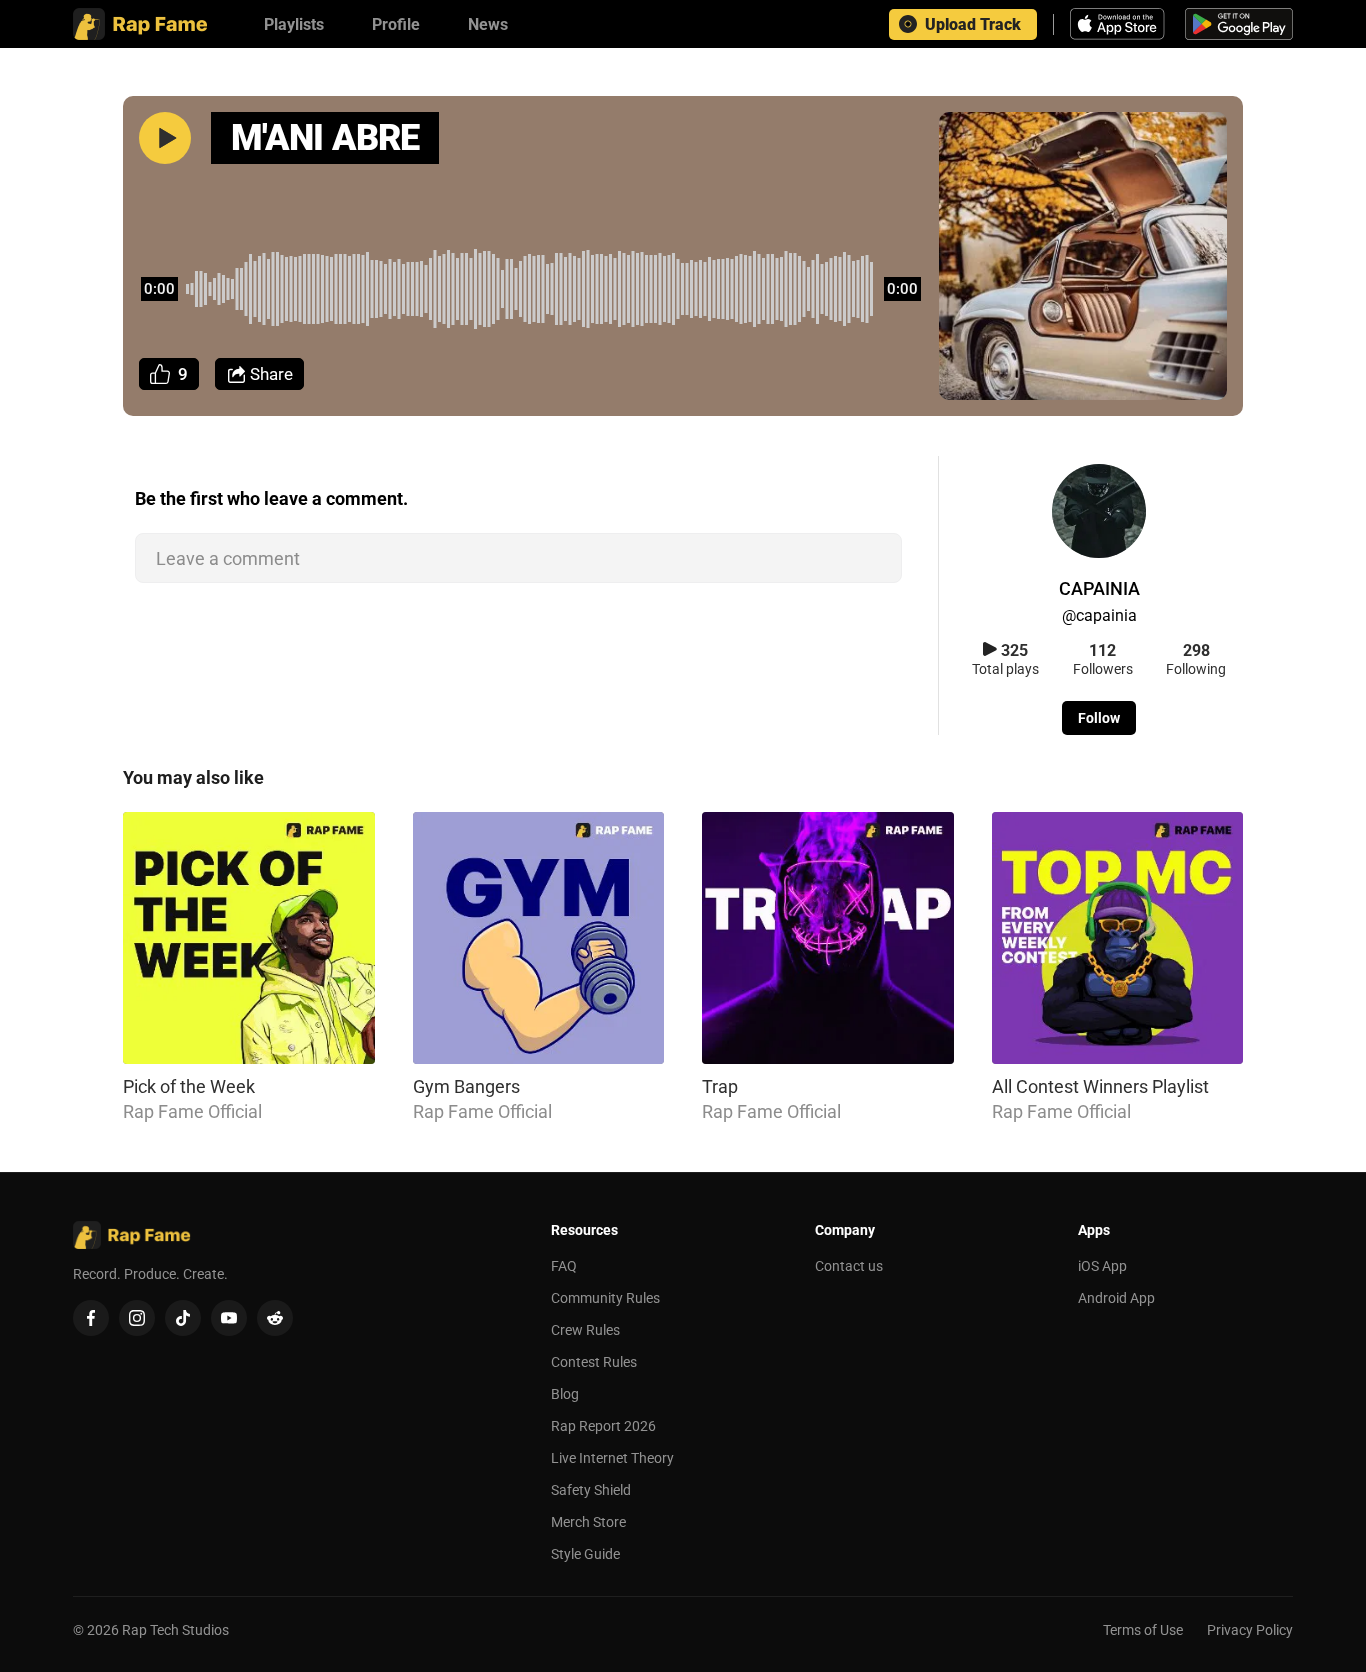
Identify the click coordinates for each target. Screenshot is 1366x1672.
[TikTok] (183, 1318)
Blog (565, 1394)
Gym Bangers (466, 1086)
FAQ (564, 1266)
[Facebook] (91, 1318)
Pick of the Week (189, 1086)
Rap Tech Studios (175, 1630)
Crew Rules (585, 1330)
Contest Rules (594, 1362)
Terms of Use (1143, 1630)
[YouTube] (229, 1318)
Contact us (849, 1266)
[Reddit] (275, 1318)
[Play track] (165, 138)
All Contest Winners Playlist (1100, 1086)
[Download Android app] (1239, 24)
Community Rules (605, 1298)
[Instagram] (137, 1318)
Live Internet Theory (612, 1458)
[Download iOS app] (1120, 24)
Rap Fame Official (192, 1111)
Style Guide (585, 1554)
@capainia (1099, 615)
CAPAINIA (1099, 588)
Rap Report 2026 (603, 1426)
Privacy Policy (1250, 1630)
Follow (1099, 718)
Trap (720, 1086)
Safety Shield (591, 1490)
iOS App (1102, 1266)
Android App (1116, 1298)
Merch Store (588, 1522)
